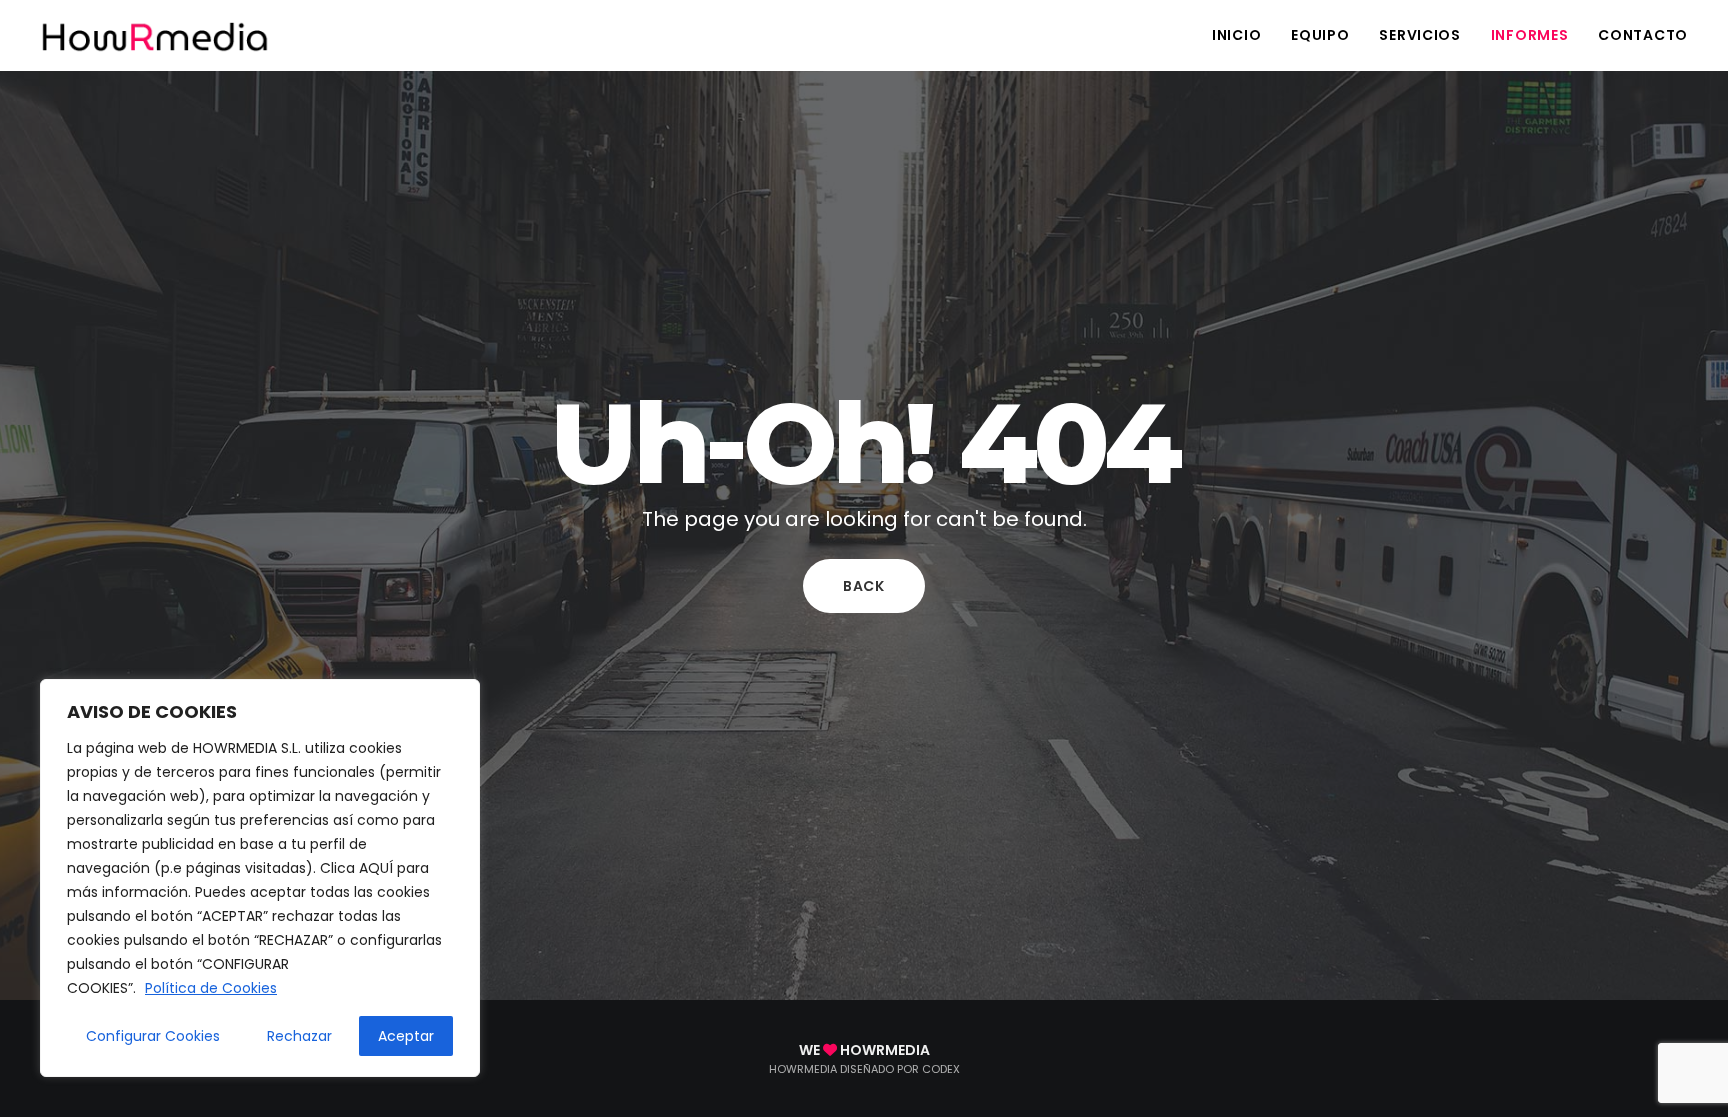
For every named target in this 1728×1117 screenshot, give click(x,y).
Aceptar (406, 1036)
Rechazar (299, 1036)
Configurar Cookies (153, 1036)
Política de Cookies (211, 988)
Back (864, 586)
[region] (260, 878)
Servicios (1419, 35)
